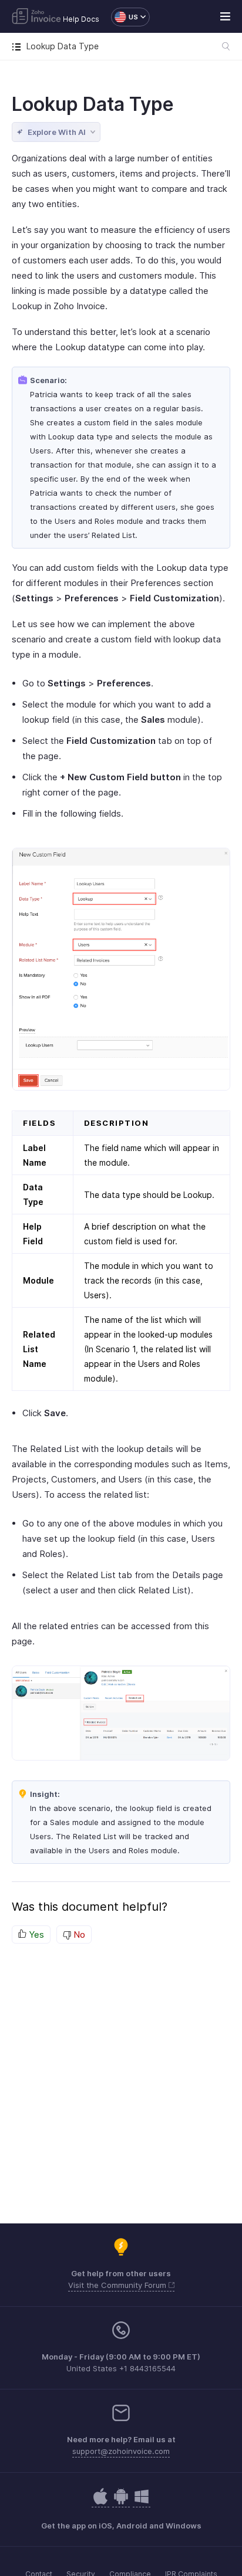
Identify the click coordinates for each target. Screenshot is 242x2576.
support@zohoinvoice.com (121, 2451)
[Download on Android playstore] (100, 2502)
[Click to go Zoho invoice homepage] (36, 17)
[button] (125, 17)
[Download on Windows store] (142, 2502)
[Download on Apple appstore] (121, 2502)
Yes (35, 1934)
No (78, 1934)
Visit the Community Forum (118, 2285)
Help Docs (81, 19)
